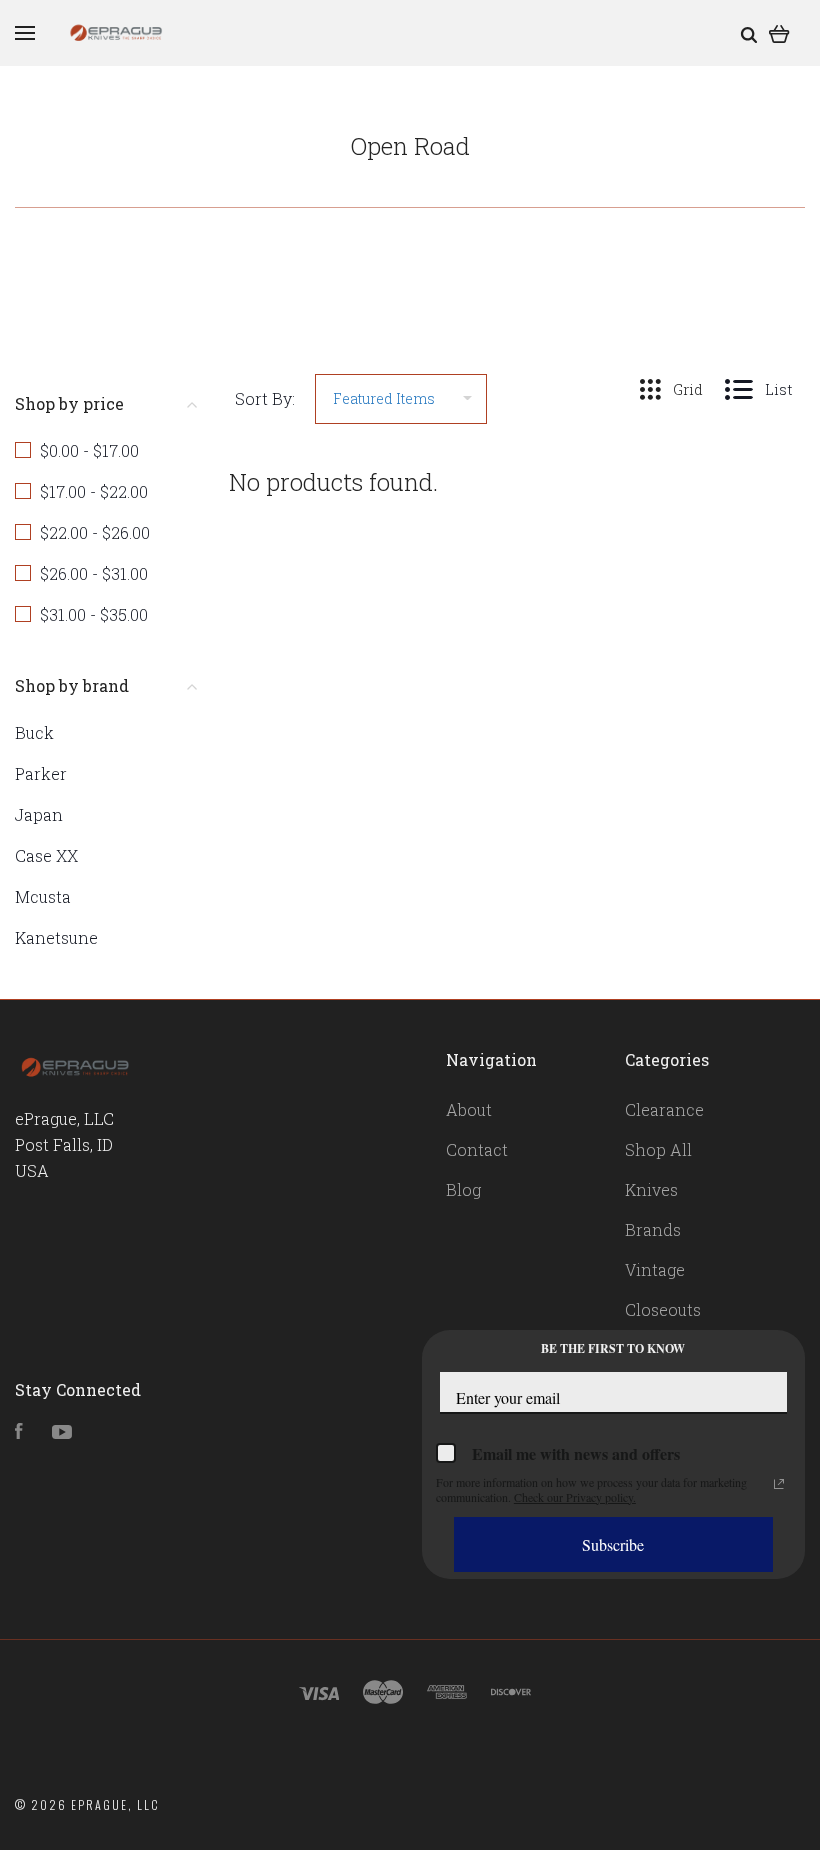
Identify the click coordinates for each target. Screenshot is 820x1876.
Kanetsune (56, 937)
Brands (653, 1229)
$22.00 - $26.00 (95, 532)
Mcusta (43, 896)
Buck (34, 732)
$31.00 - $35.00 (94, 614)
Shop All (658, 1149)
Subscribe (613, 1544)
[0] (779, 32)
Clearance (664, 1109)
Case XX (46, 855)
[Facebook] (19, 1432)
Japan (39, 814)
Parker (41, 773)
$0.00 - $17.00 (89, 450)
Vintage (655, 1269)
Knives (651, 1189)
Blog (463, 1189)
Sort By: (265, 398)
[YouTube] (62, 1432)
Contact (477, 1149)
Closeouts (663, 1309)
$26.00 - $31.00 (94, 573)
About (469, 1109)
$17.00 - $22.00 (94, 491)
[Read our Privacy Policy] (779, 1484)
